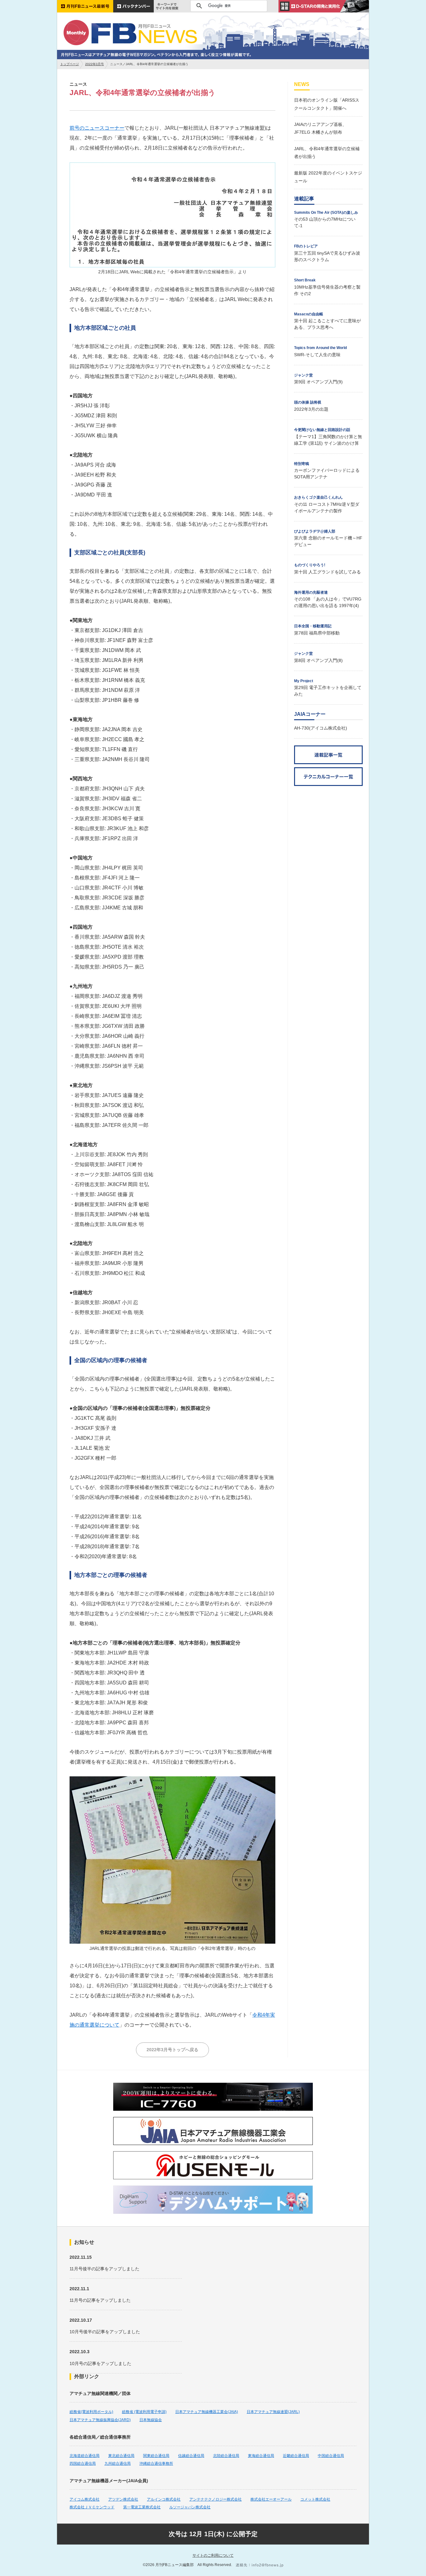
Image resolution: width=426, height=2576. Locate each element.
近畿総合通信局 (296, 2456)
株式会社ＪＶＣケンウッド (92, 2507)
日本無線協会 (151, 2420)
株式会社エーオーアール (271, 2499)
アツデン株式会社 (123, 2499)
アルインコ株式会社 (164, 2499)
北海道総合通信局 (85, 2456)
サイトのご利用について (213, 2555)
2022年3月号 (94, 64)
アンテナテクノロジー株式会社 (215, 2499)
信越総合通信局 (191, 2456)
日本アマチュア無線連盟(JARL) (273, 2412)
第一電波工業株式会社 (142, 2507)
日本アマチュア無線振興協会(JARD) (100, 2420)
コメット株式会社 (315, 2499)
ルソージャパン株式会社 (190, 2507)
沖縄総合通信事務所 (156, 2463)
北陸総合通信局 (226, 2456)
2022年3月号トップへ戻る (172, 2050)
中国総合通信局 (331, 2456)
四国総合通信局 (83, 2463)
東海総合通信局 (261, 2456)
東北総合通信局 (121, 2456)
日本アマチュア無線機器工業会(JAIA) (207, 2412)
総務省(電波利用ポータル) (91, 2412)
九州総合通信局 (118, 2463)
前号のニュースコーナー (97, 128)
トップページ (70, 64)
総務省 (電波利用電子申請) (144, 2412)
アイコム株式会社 (85, 2499)
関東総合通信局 (156, 2456)
